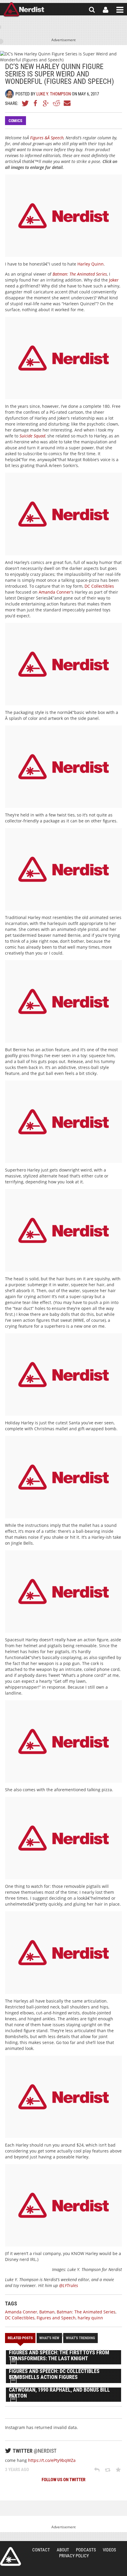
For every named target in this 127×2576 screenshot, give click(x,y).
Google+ (46, 103)
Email (67, 103)
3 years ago (17, 2470)
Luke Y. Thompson (54, 94)
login (106, 10)
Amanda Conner (55, 592)
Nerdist (24, 10)
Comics (16, 121)
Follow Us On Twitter (63, 2480)
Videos (109, 2550)
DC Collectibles (99, 586)
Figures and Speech (56, 2318)
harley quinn (90, 2318)
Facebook (36, 103)
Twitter (25, 103)
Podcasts (86, 2550)
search (92, 10)
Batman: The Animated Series (86, 2312)
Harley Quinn (91, 264)
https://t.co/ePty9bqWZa (52, 2460)
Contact (41, 2550)
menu (120, 10)
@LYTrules (69, 2285)
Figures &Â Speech (47, 138)
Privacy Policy (74, 2556)
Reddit (56, 103)
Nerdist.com (10, 2556)
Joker (114, 280)
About (63, 2550)
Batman (47, 2312)
